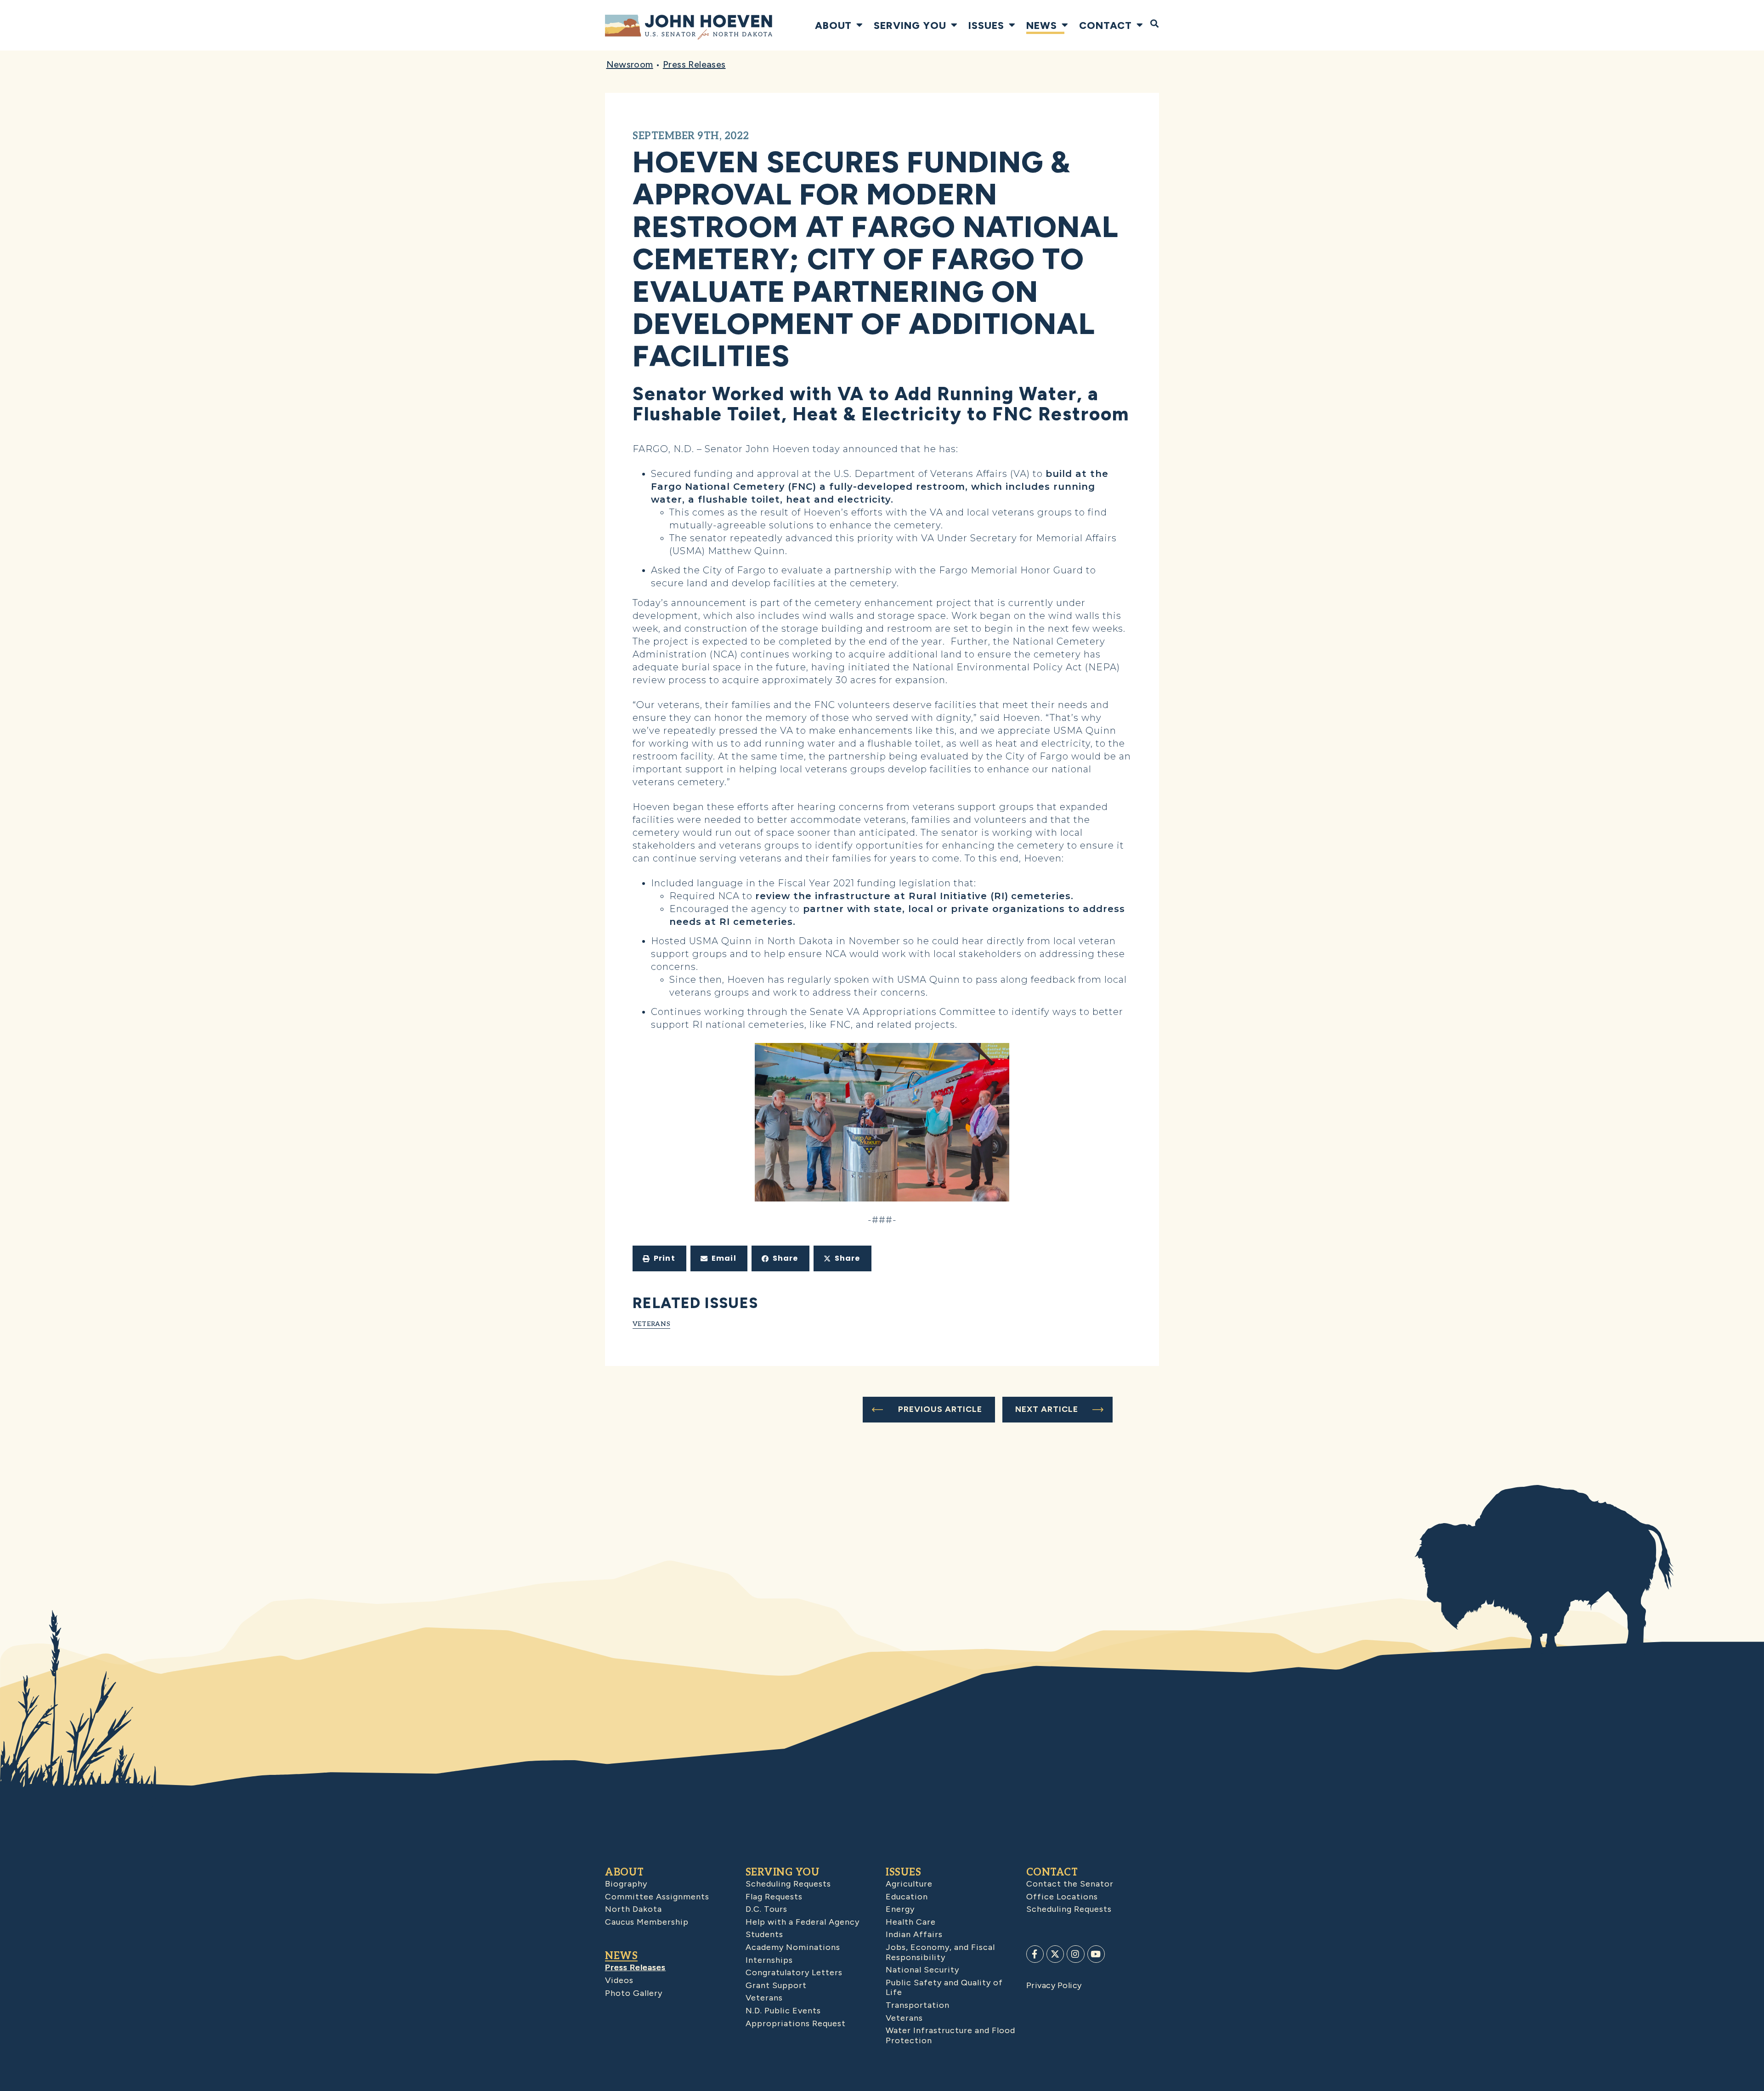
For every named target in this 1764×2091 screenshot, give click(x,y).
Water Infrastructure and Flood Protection (950, 2035)
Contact (1105, 25)
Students (764, 1934)
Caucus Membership (647, 1922)
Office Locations (1062, 1897)
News (1042, 25)
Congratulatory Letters (794, 1972)
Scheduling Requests (788, 1884)
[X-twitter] (1055, 1954)
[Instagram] (1075, 1954)
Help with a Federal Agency (803, 1922)
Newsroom (630, 64)
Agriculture (909, 1884)
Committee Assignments (657, 1897)
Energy (900, 1909)
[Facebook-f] (1035, 1954)
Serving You (910, 25)
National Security (922, 1970)
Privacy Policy (1054, 1985)
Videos (619, 1980)
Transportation (918, 2005)
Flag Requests (774, 1897)
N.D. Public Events (783, 2011)
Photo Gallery (634, 1993)
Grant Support (776, 1985)
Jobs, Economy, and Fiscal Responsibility (940, 1952)
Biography (626, 1884)
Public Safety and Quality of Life (944, 1988)
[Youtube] (1096, 1954)
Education (907, 1897)
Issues (986, 25)
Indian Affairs (914, 1934)
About (833, 25)
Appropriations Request (796, 2023)
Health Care (911, 1922)
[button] (659, 1258)
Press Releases (694, 64)
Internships (769, 1960)
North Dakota (633, 1909)
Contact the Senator (1070, 1884)
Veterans (652, 1323)
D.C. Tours (766, 1909)
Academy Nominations (793, 1947)
